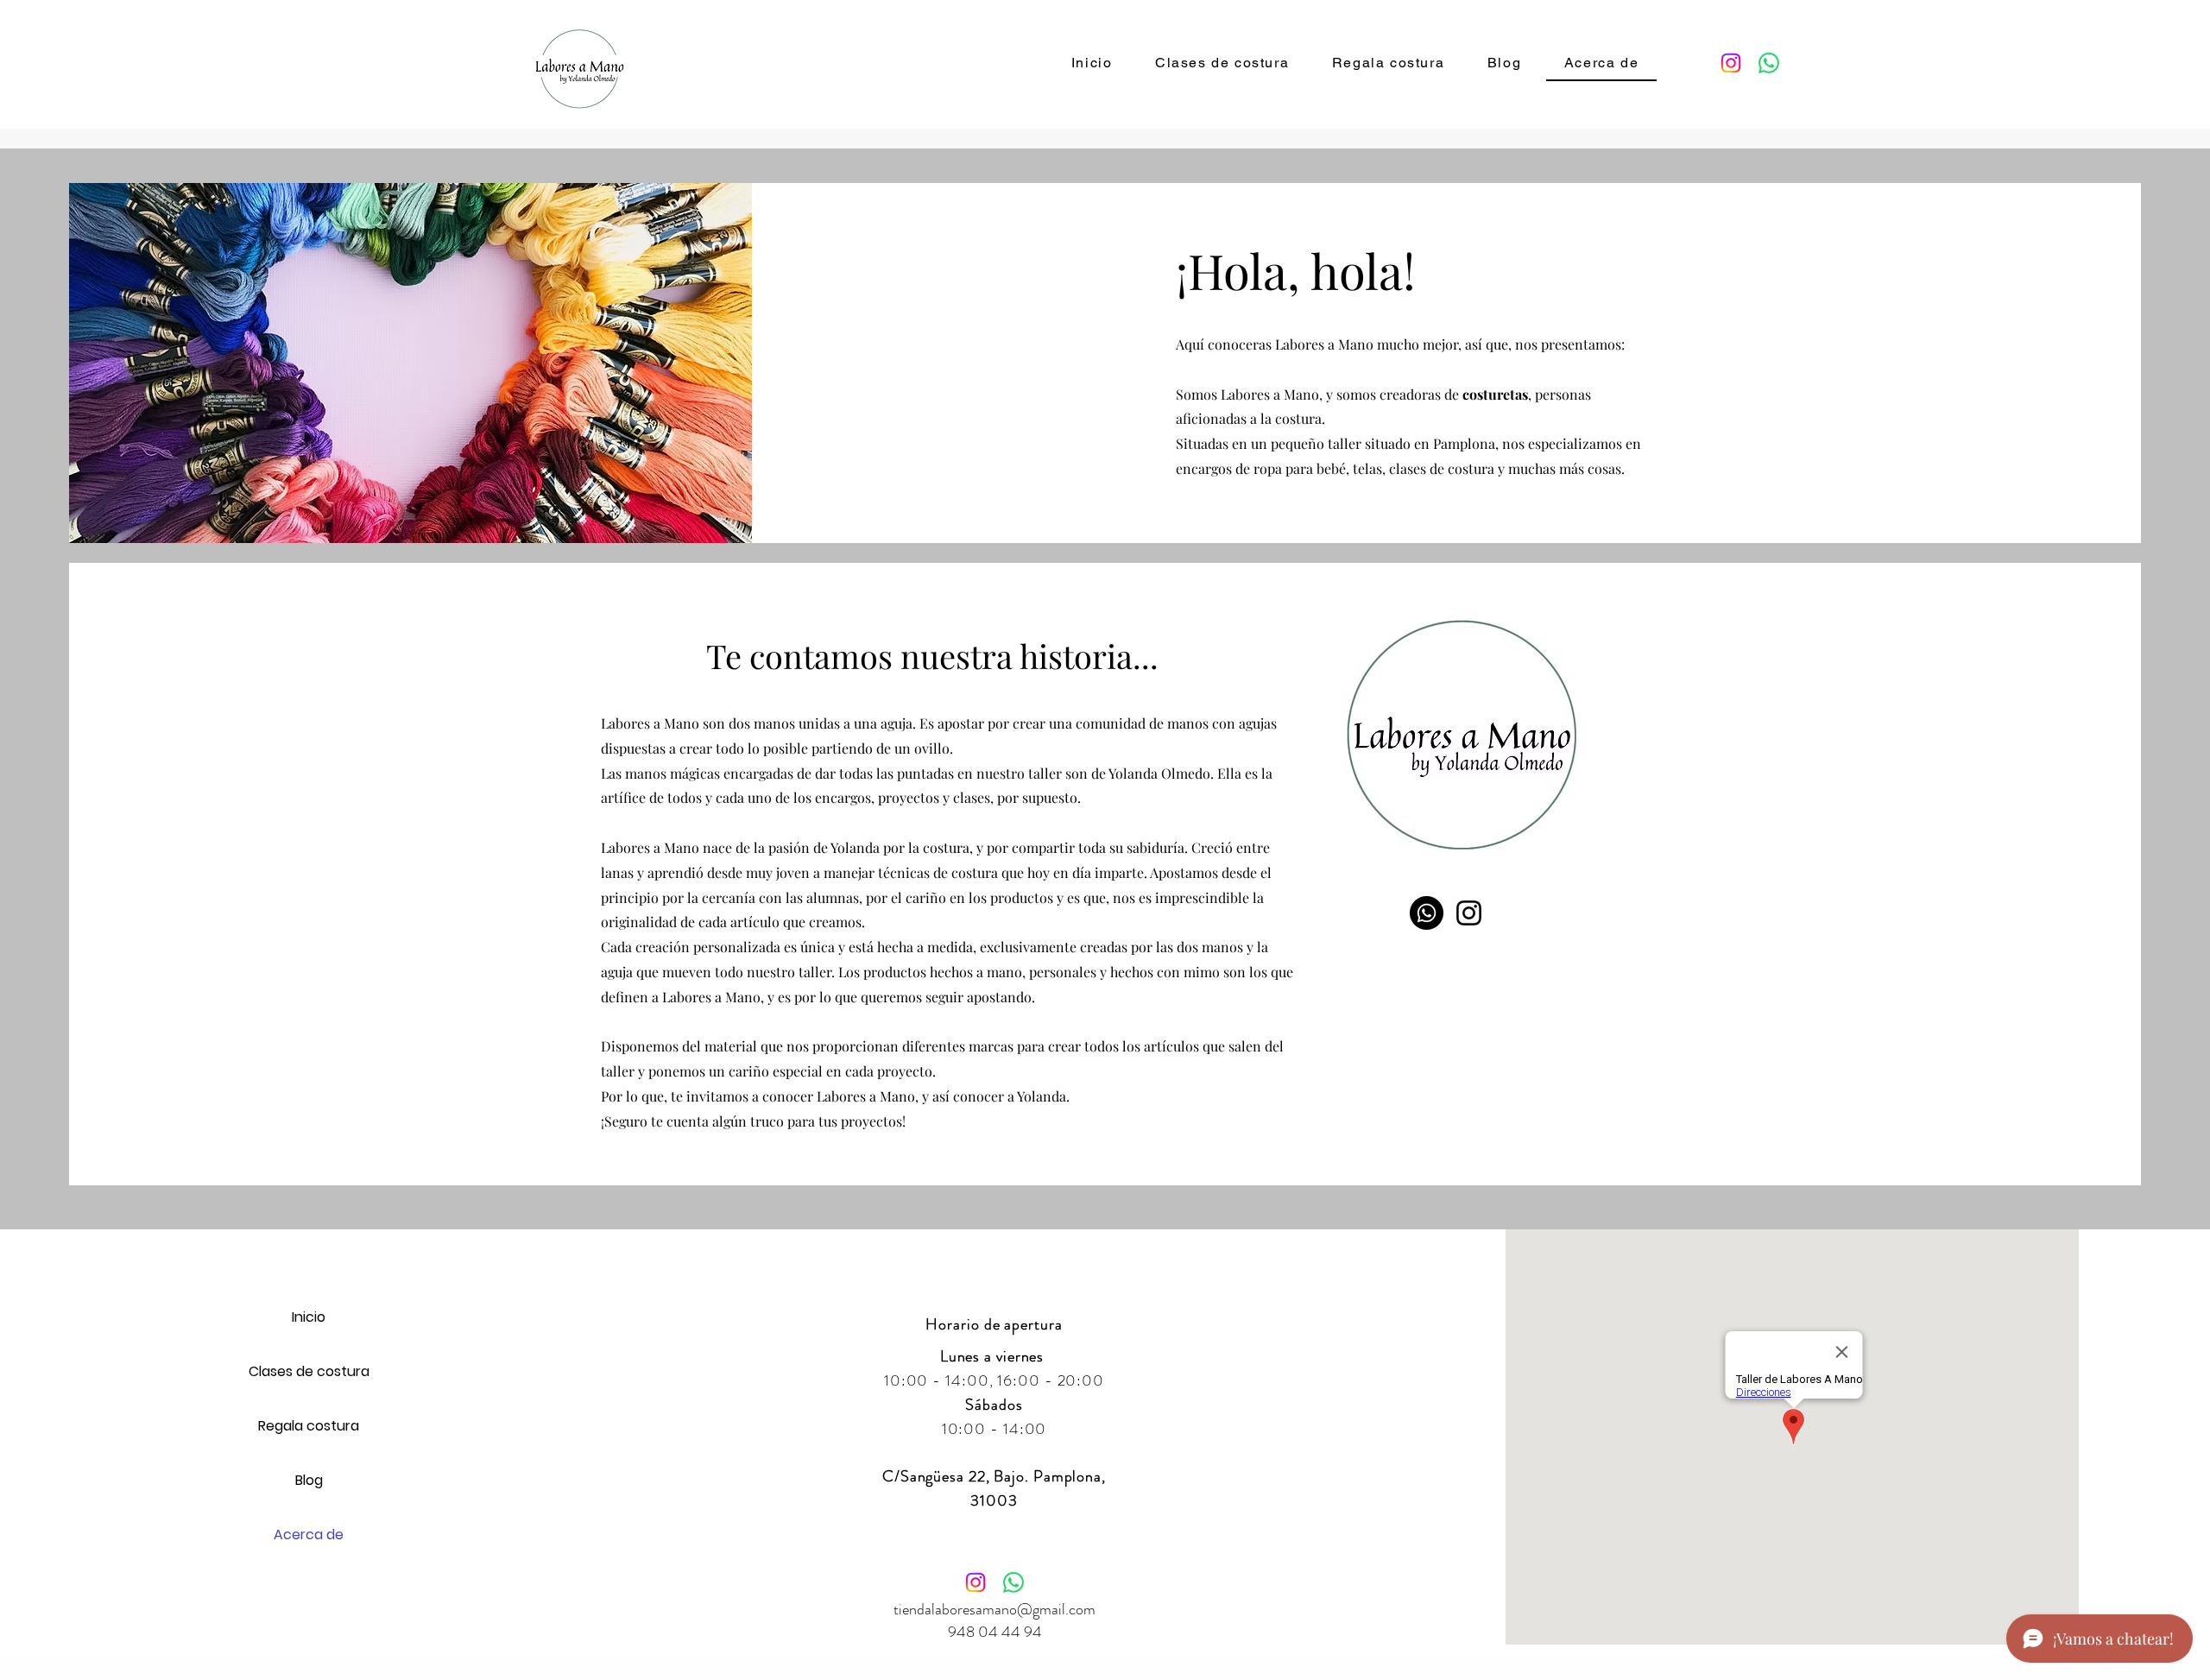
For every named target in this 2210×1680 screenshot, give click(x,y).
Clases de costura (309, 1371)
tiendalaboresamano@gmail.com (994, 1609)
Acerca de (309, 1535)
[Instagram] (1731, 63)
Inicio (309, 1317)
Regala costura (309, 1426)
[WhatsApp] (1769, 63)
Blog (309, 1480)
